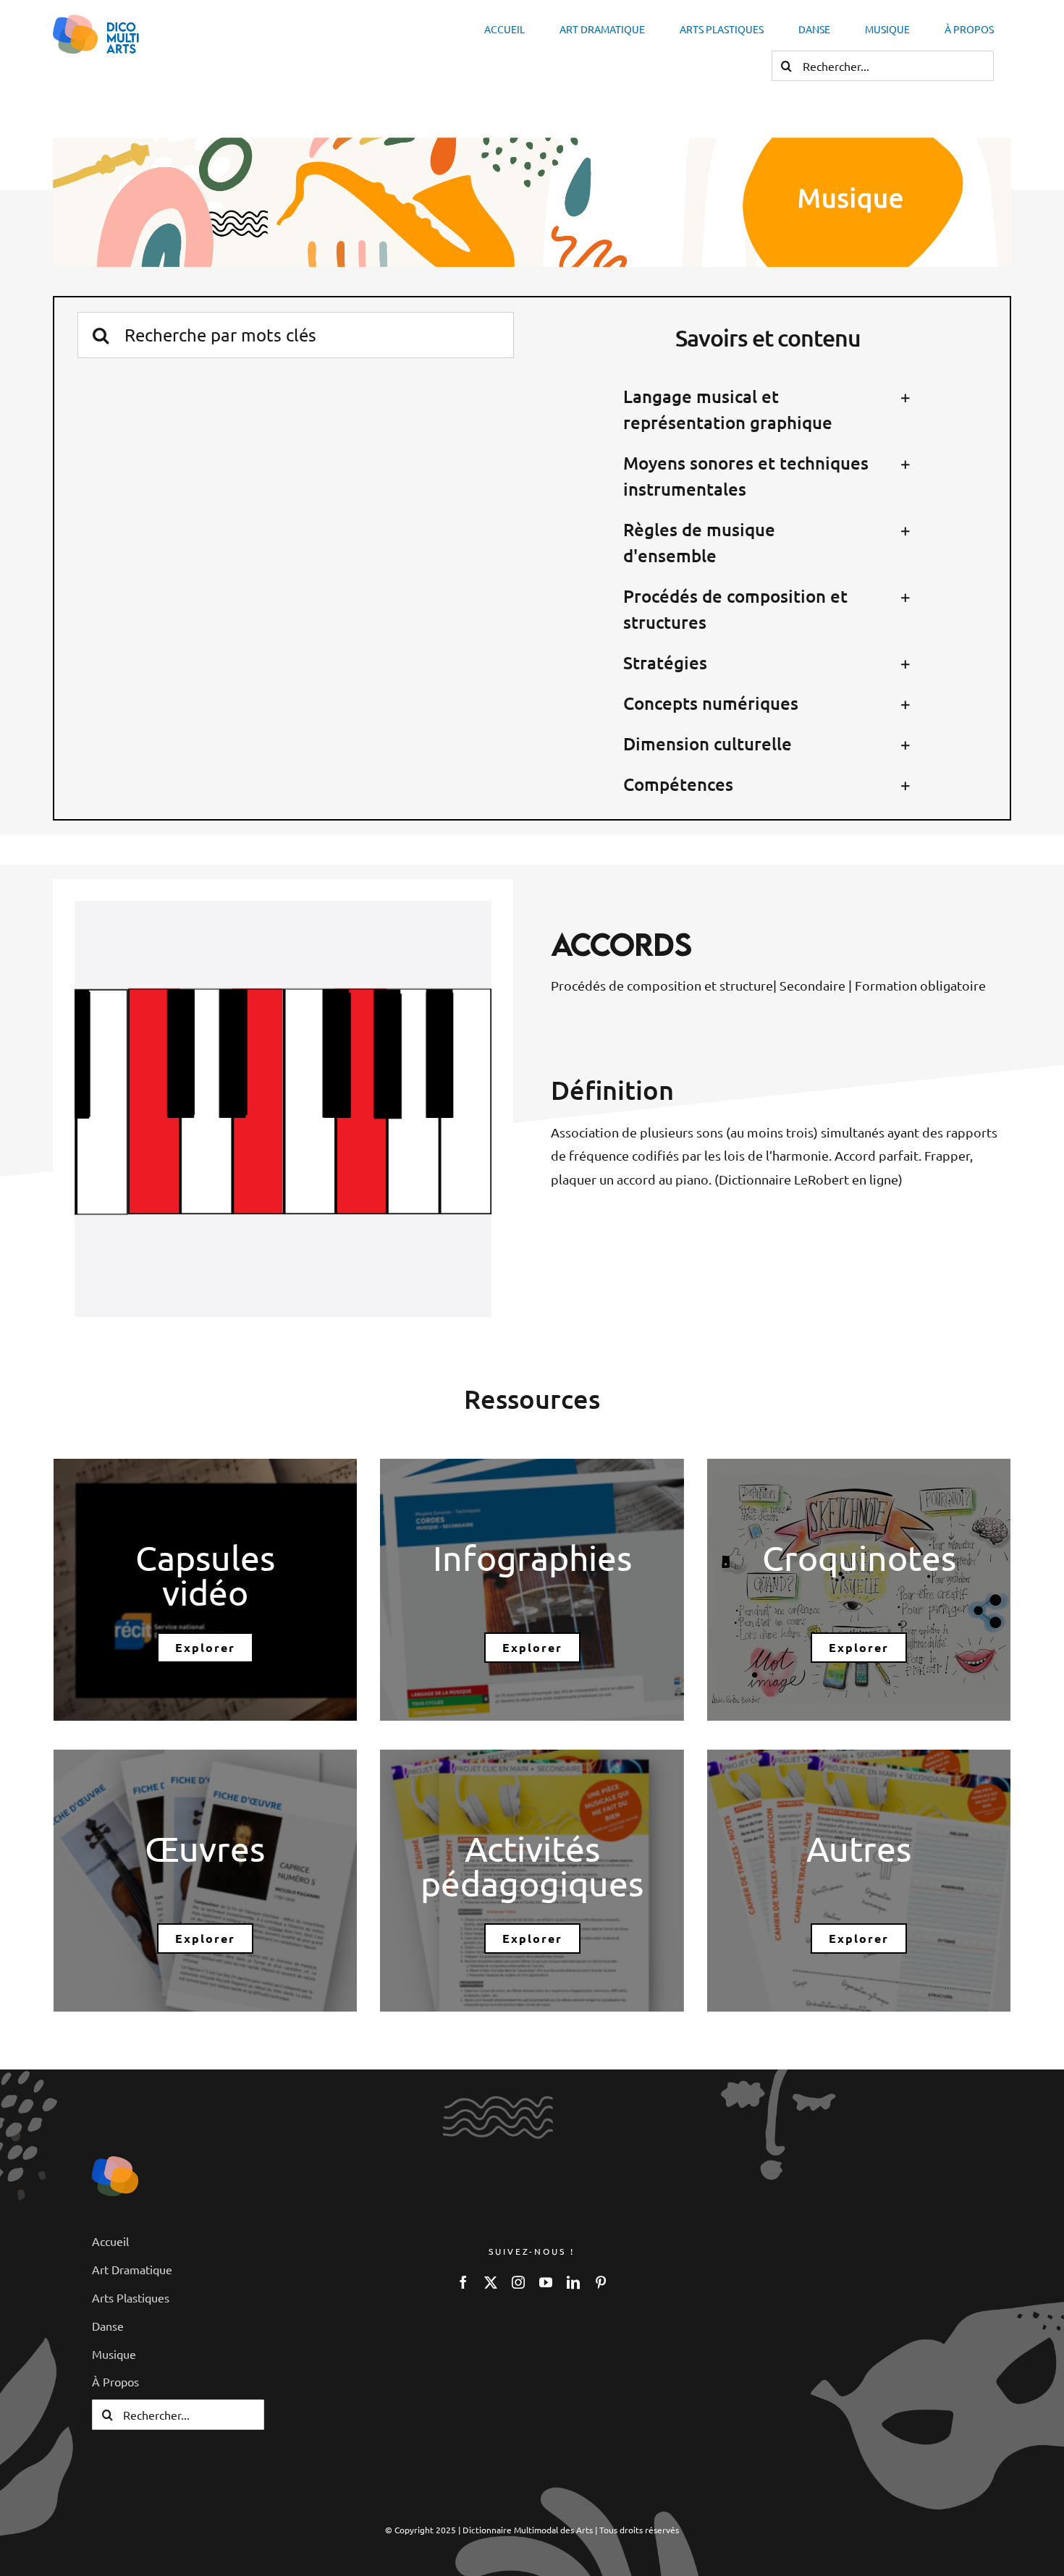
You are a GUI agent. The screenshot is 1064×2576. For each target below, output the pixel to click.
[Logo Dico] (96, 21)
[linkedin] (573, 2282)
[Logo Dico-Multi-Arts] (115, 2162)
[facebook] (463, 2282)
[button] (768, 410)
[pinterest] (601, 2282)
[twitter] (491, 2282)
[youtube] (546, 2282)
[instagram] (518, 2282)
